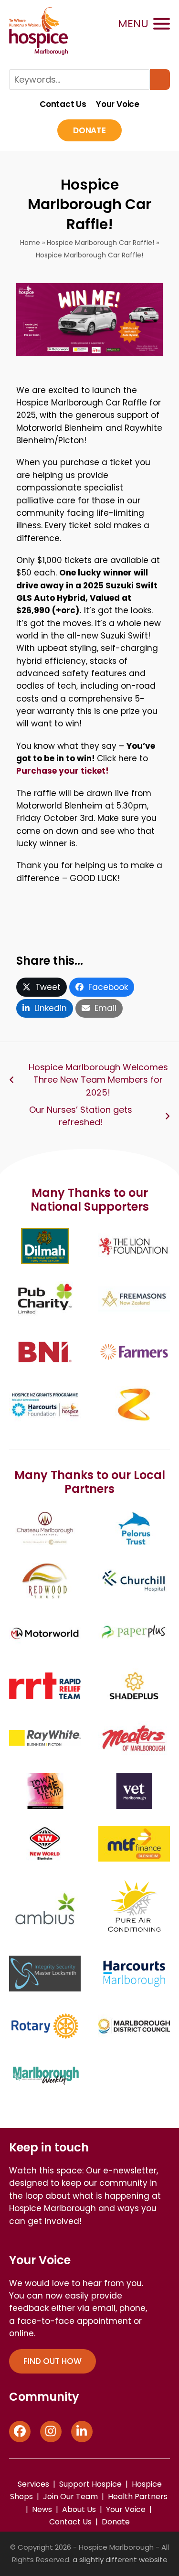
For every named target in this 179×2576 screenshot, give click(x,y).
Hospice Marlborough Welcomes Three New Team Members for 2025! (98, 1080)
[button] (144, 24)
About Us (79, 2509)
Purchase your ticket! (63, 771)
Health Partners (138, 2496)
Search (160, 80)
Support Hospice (90, 2484)
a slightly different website (120, 2560)
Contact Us (63, 105)
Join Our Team (70, 2496)
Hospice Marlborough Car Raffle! (100, 243)
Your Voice (118, 105)
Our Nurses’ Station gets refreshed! (81, 1116)
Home (30, 243)
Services (33, 2484)
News (42, 2509)
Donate (89, 130)
